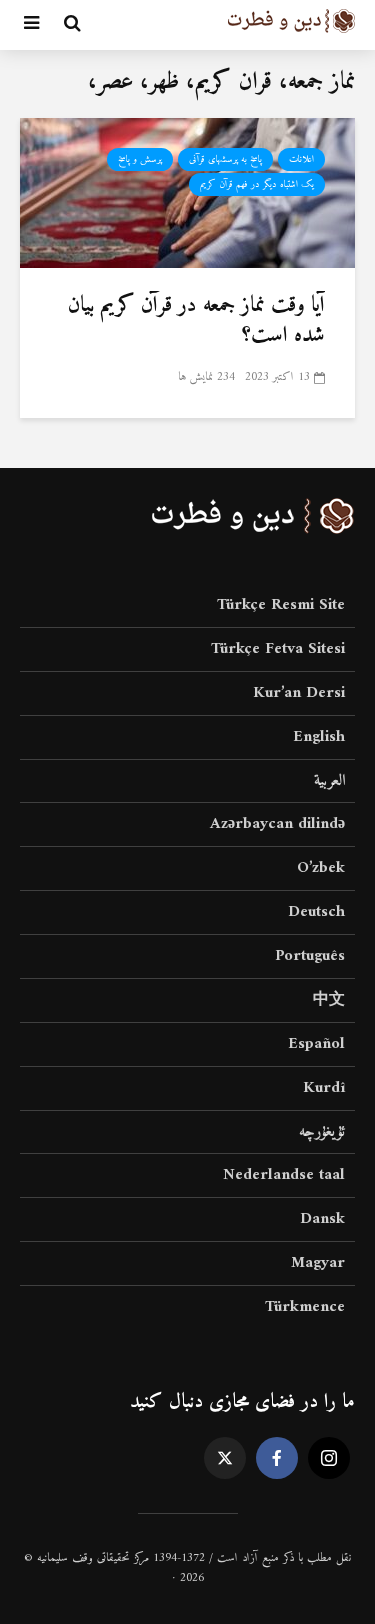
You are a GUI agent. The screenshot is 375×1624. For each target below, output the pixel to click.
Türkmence (305, 1307)
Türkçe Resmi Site (281, 606)
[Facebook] (277, 1458)
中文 (329, 1000)
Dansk (322, 1219)
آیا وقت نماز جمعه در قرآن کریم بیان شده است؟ (196, 321)
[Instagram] (329, 1458)
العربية (329, 781)
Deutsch (316, 912)
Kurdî (324, 1088)
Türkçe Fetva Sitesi (278, 649)
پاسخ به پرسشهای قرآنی (225, 159)
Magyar (318, 1263)
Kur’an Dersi (299, 693)
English (319, 737)
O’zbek (321, 868)
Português (310, 956)
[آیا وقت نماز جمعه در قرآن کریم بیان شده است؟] (187, 192)
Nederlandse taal (284, 1175)
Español (316, 1044)
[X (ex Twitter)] (225, 1458)
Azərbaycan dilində (277, 824)
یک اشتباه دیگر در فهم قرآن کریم (257, 184)
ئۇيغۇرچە (322, 1132)
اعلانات (301, 159)
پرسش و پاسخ (140, 159)
